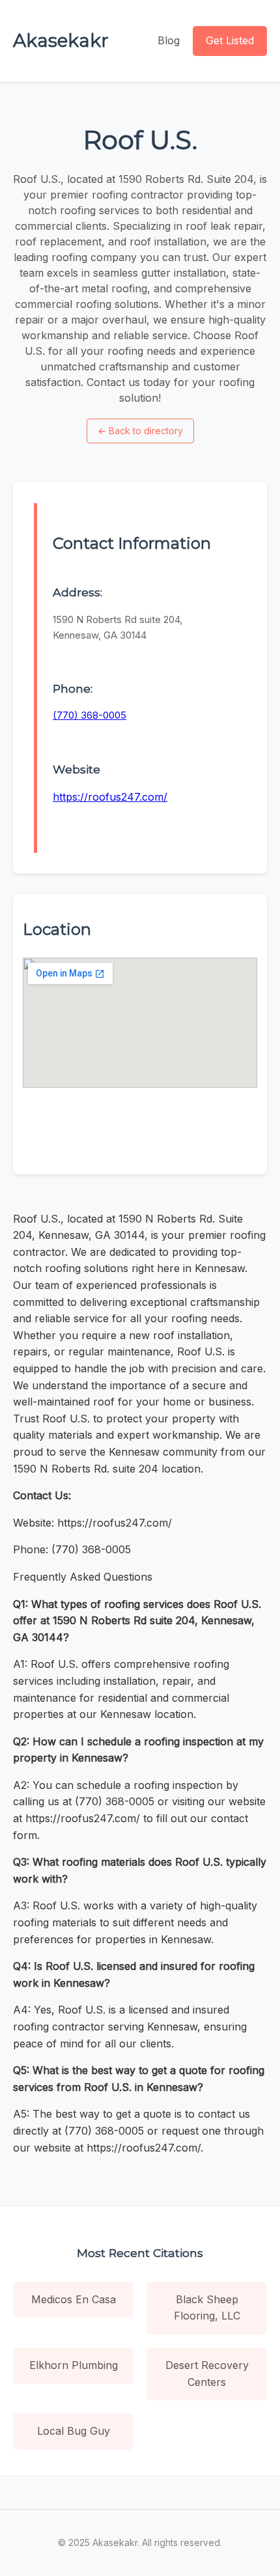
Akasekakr (61, 40)
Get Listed (230, 40)
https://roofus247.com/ (110, 797)
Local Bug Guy (74, 2431)
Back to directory (140, 431)
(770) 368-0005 (90, 715)
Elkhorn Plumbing (74, 2365)
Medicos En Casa (74, 2299)
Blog (169, 40)
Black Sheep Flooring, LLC (207, 2308)
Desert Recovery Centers (207, 2374)
